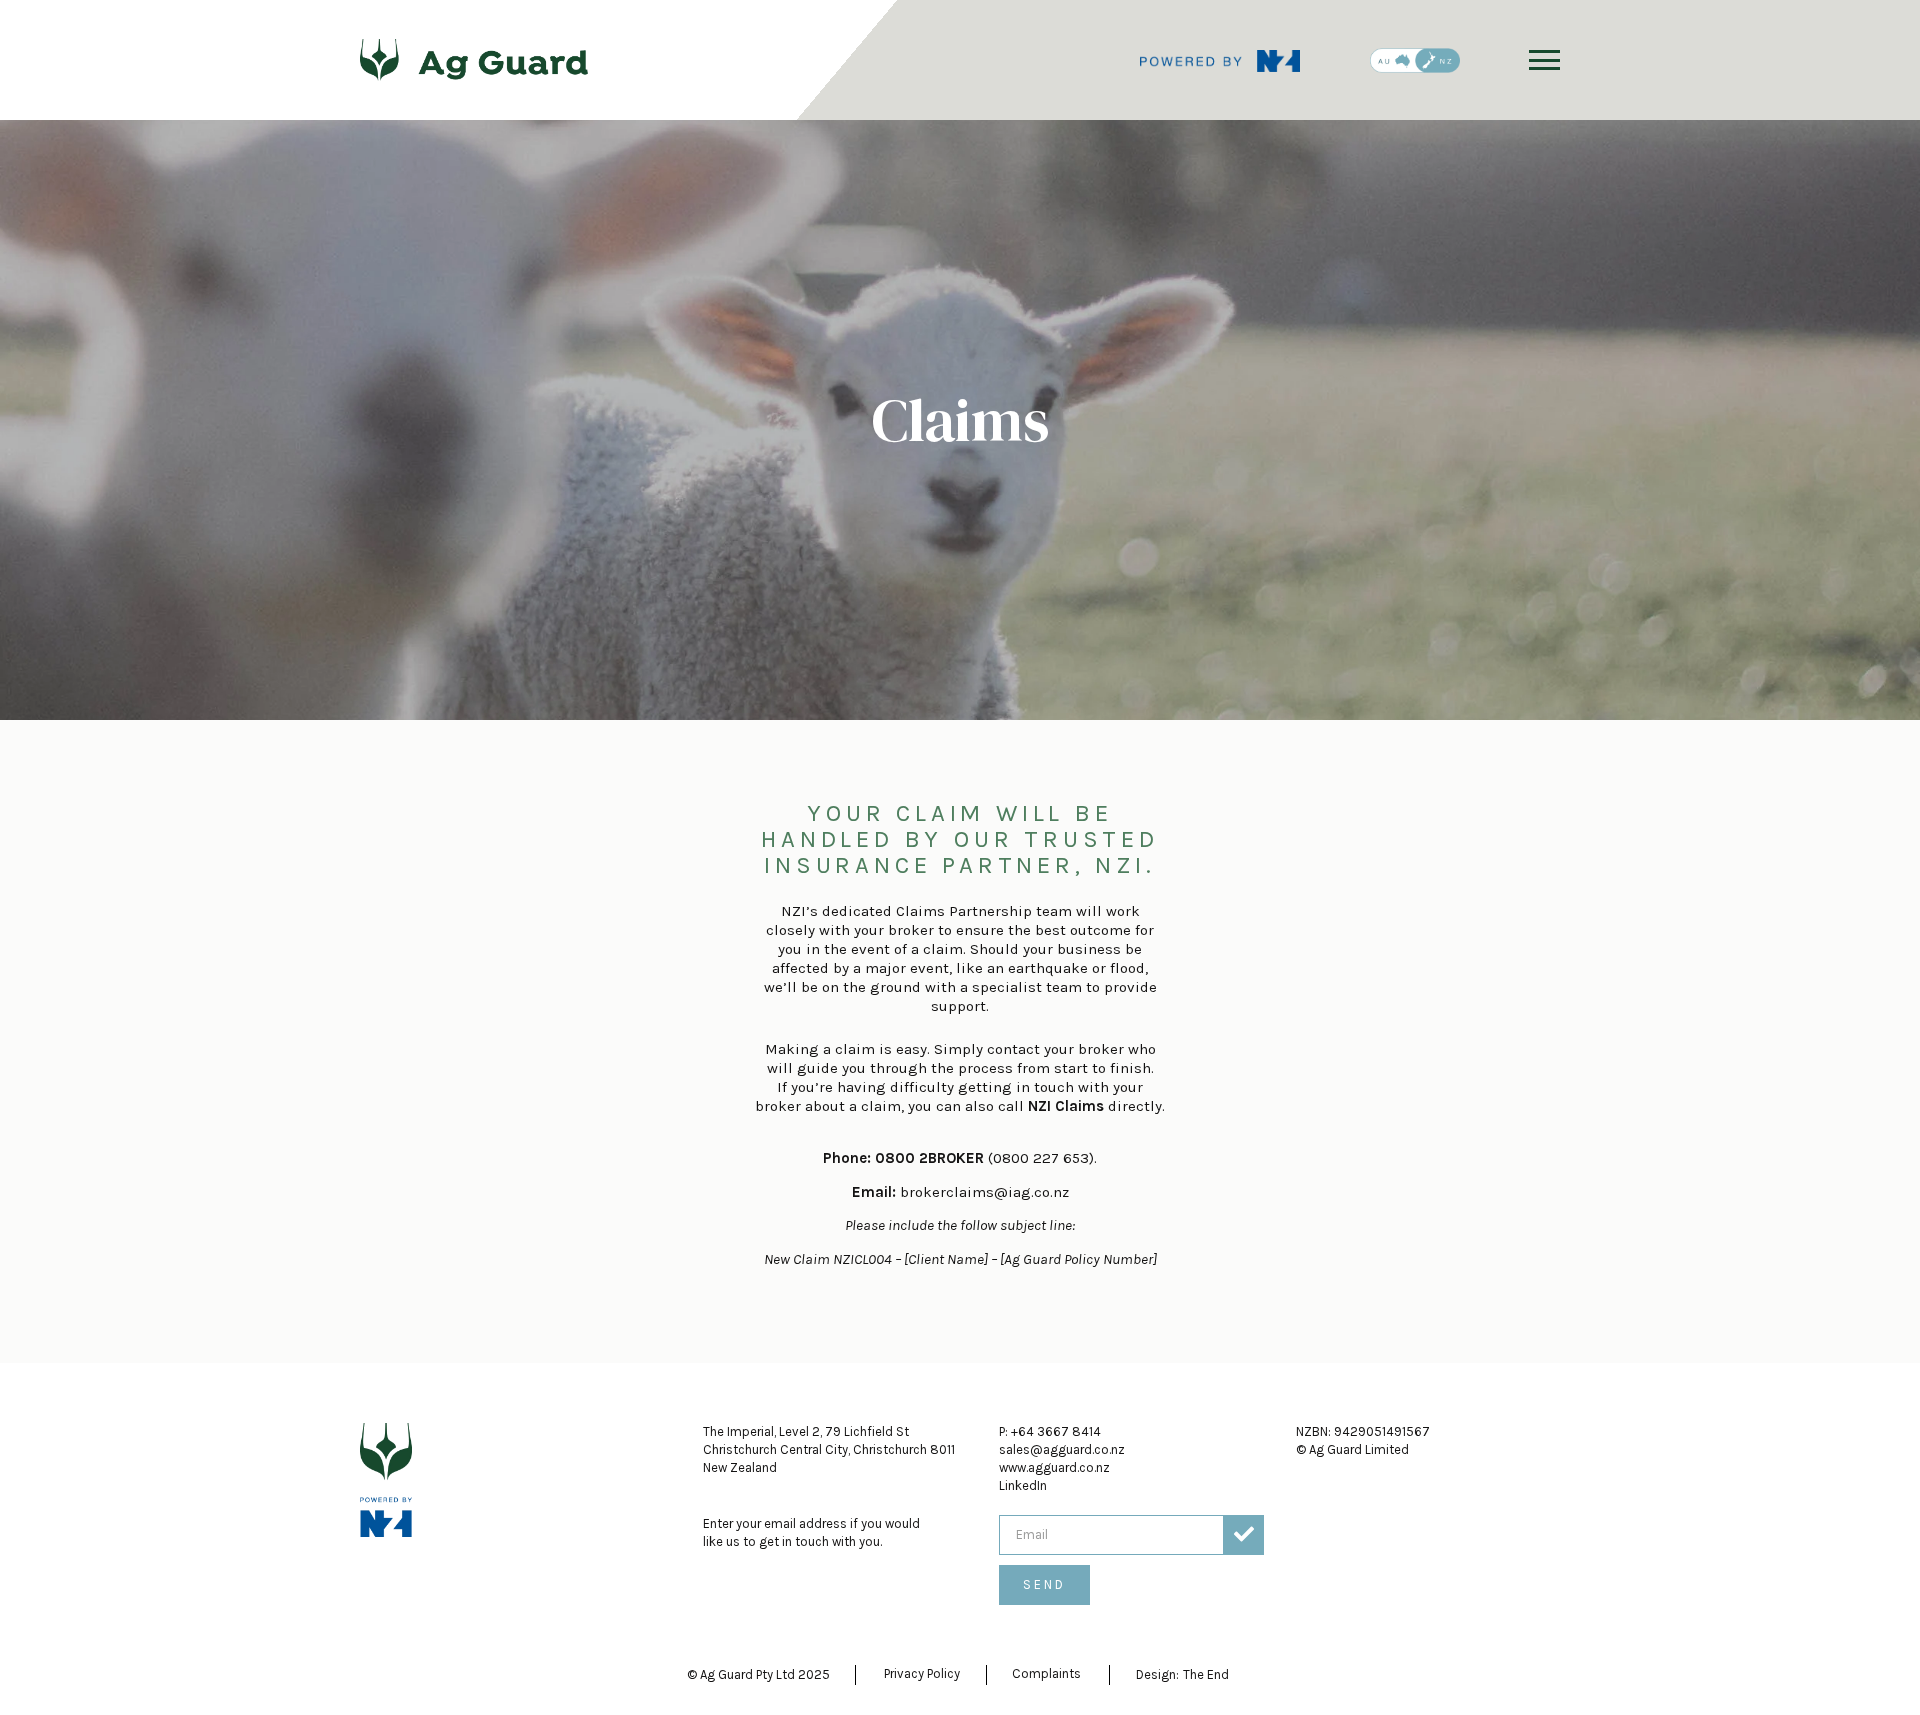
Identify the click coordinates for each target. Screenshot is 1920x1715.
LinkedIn (1023, 1485)
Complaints (1046, 1673)
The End (1206, 1674)
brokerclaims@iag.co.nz (984, 1192)
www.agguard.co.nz (1054, 1467)
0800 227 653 (1041, 1158)
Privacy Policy (922, 1673)
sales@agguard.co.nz (1062, 1449)
